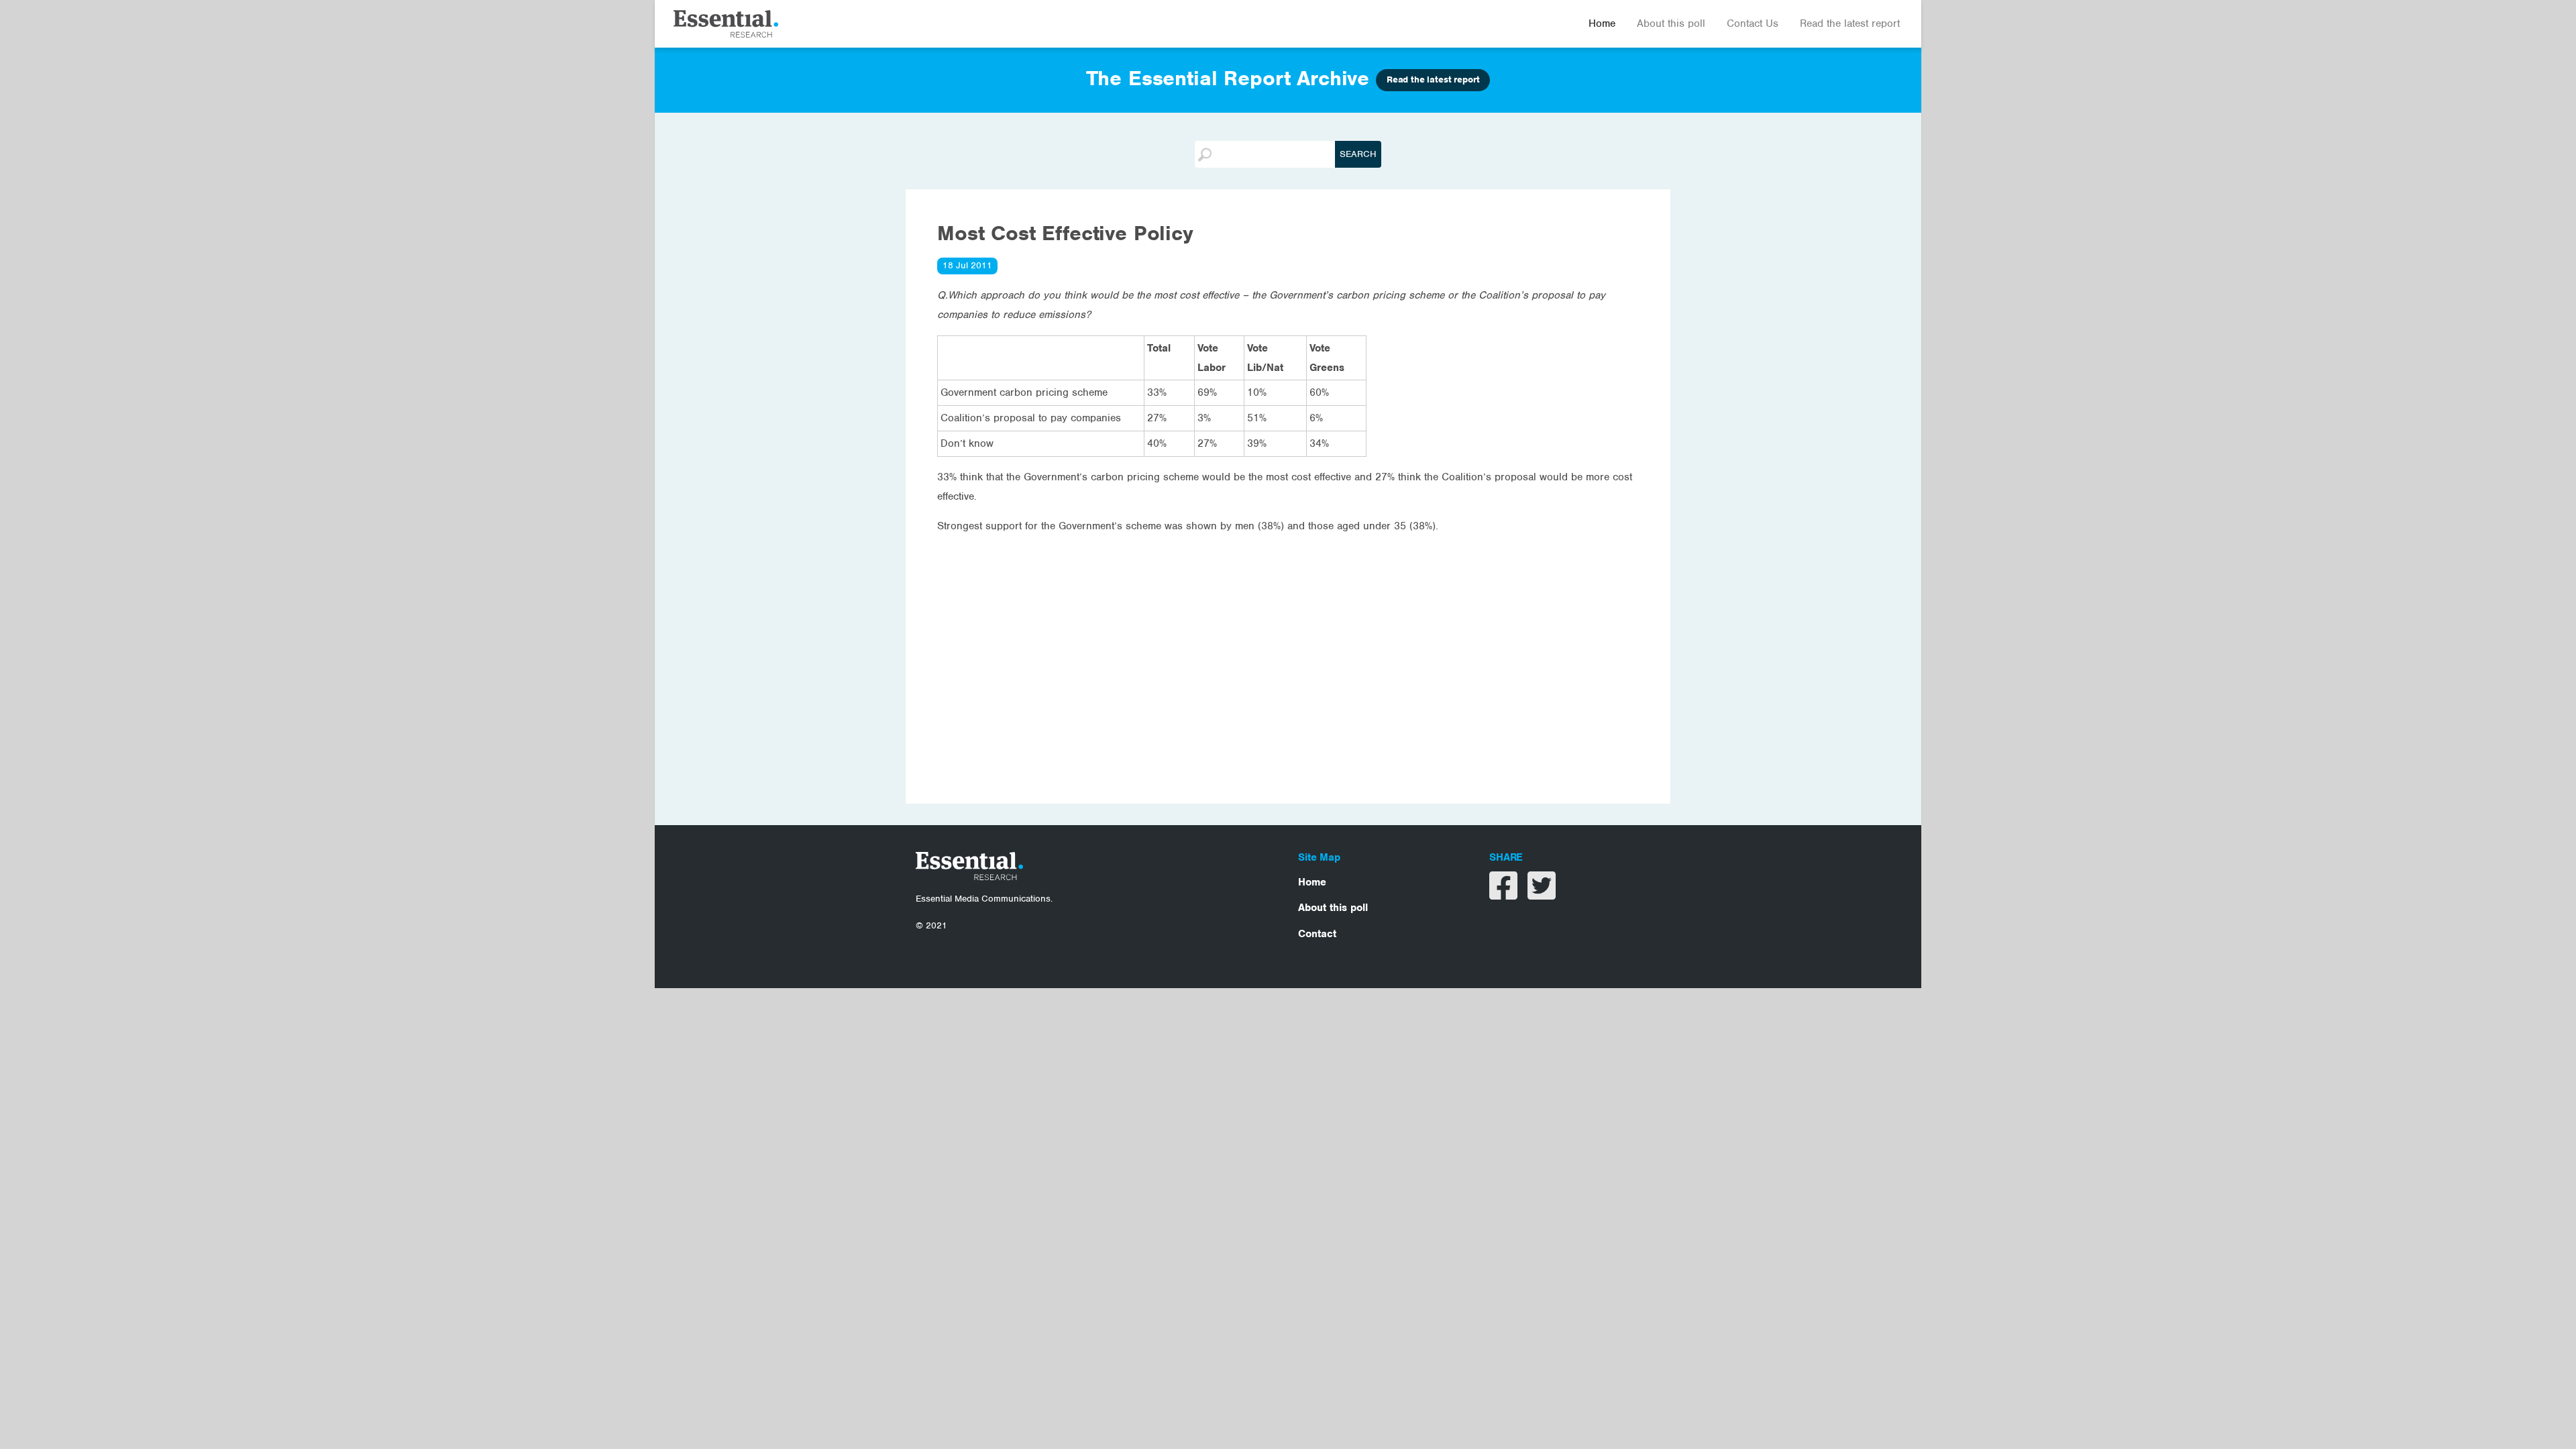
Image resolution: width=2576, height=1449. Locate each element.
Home (1602, 23)
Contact (1317, 934)
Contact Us (1753, 23)
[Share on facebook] (1505, 894)
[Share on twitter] (1542, 894)
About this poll (1671, 23)
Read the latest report (1850, 23)
